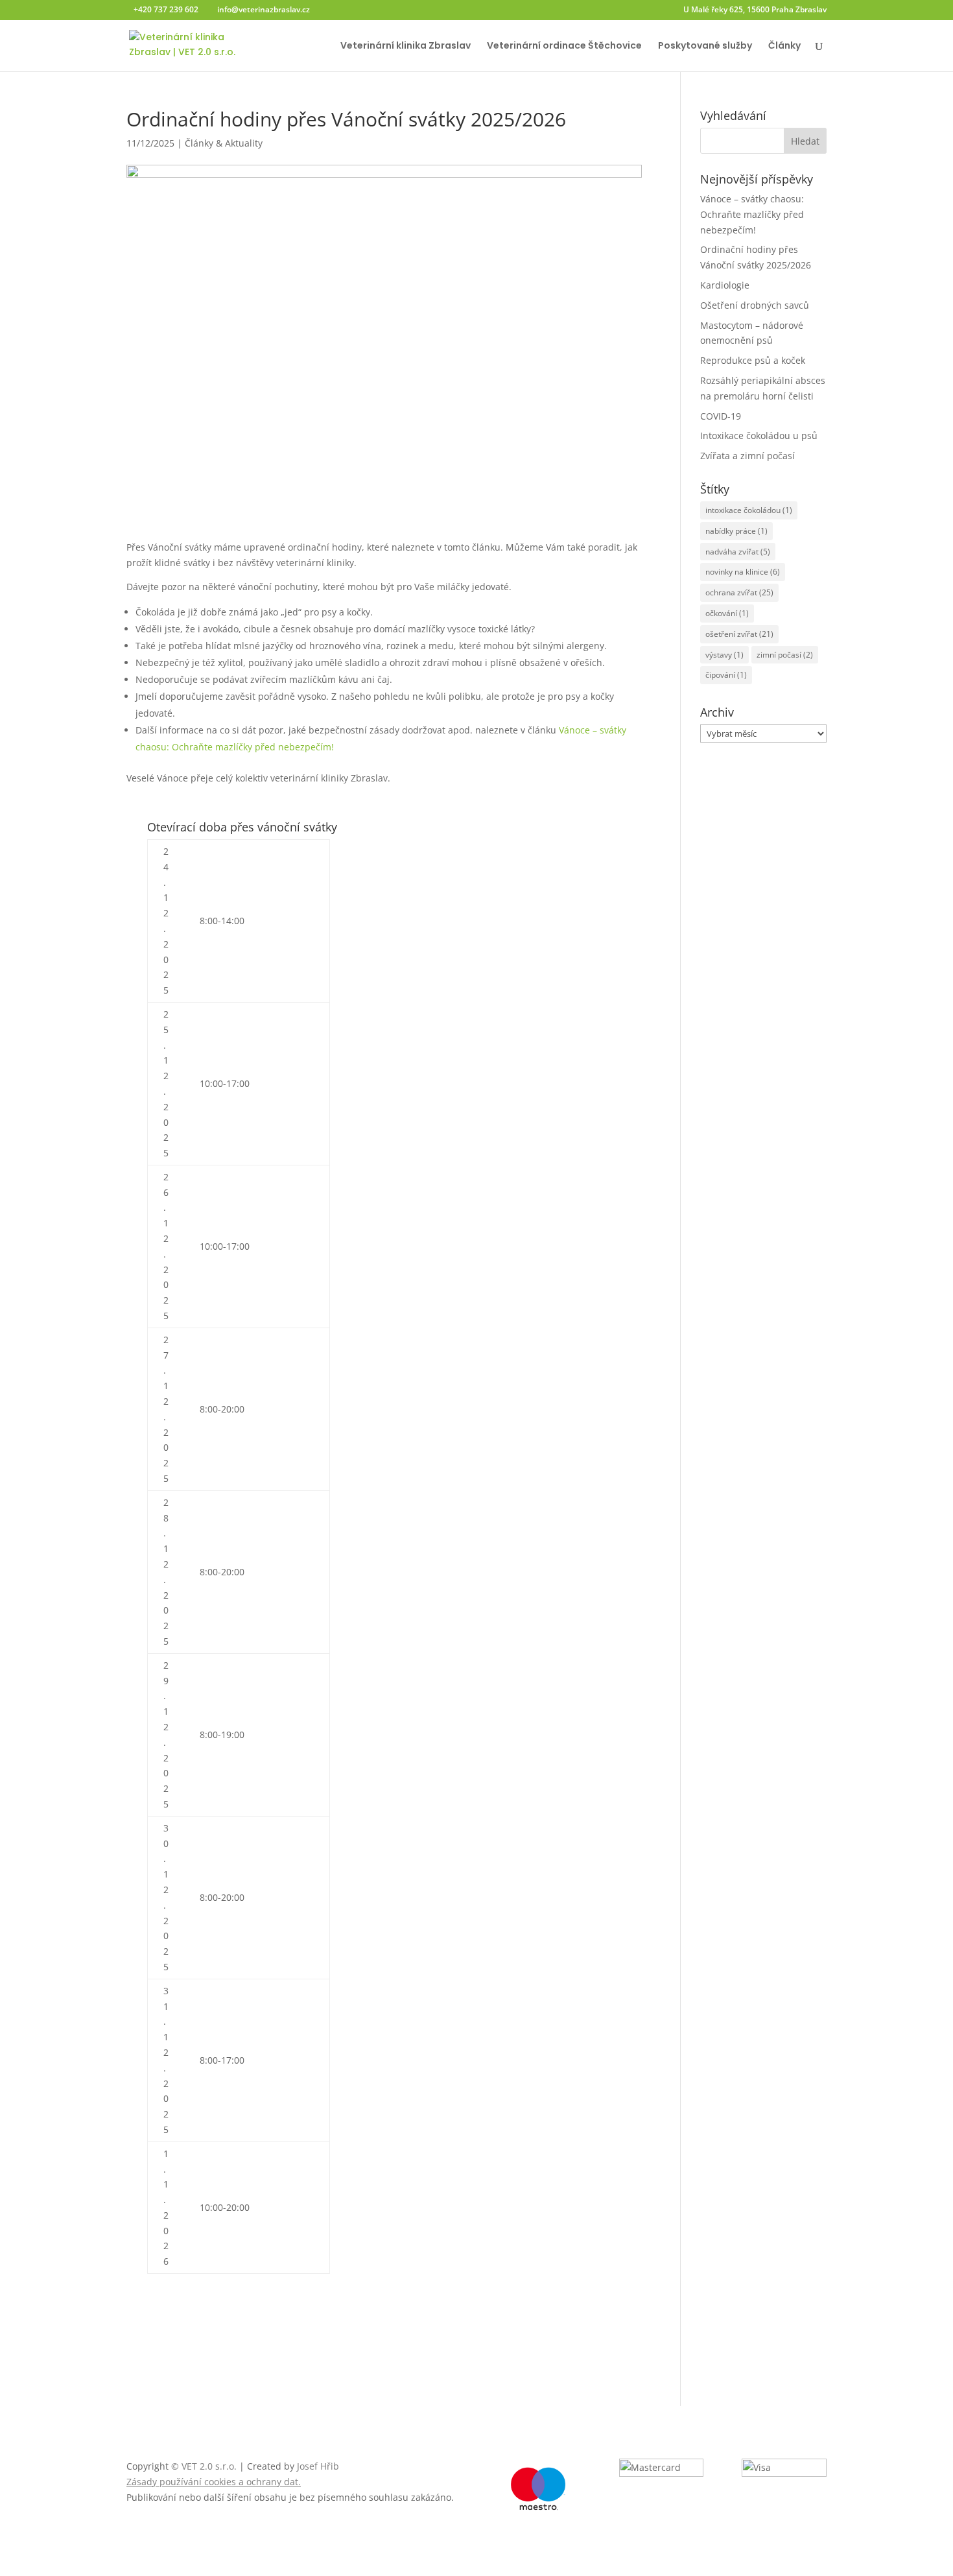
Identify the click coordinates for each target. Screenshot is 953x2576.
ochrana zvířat (739, 592)
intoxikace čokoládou (749, 510)
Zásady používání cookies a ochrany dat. (214, 2482)
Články (784, 46)
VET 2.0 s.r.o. (209, 2466)
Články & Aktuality (224, 143)
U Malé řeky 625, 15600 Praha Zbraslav (755, 10)
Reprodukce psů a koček (753, 360)
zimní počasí (785, 655)
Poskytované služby (705, 46)
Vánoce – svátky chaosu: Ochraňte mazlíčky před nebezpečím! (752, 214)
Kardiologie (725, 285)
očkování (727, 613)
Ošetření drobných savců (755, 305)
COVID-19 (721, 416)
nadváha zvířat (738, 552)
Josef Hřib (318, 2466)
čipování (726, 675)
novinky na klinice (743, 572)
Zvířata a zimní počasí (747, 456)
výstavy (724, 655)
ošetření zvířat (739, 634)
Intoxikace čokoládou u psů (759, 435)
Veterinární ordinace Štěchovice (564, 46)
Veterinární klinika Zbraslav (406, 46)
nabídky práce (736, 531)
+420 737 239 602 (166, 9)
